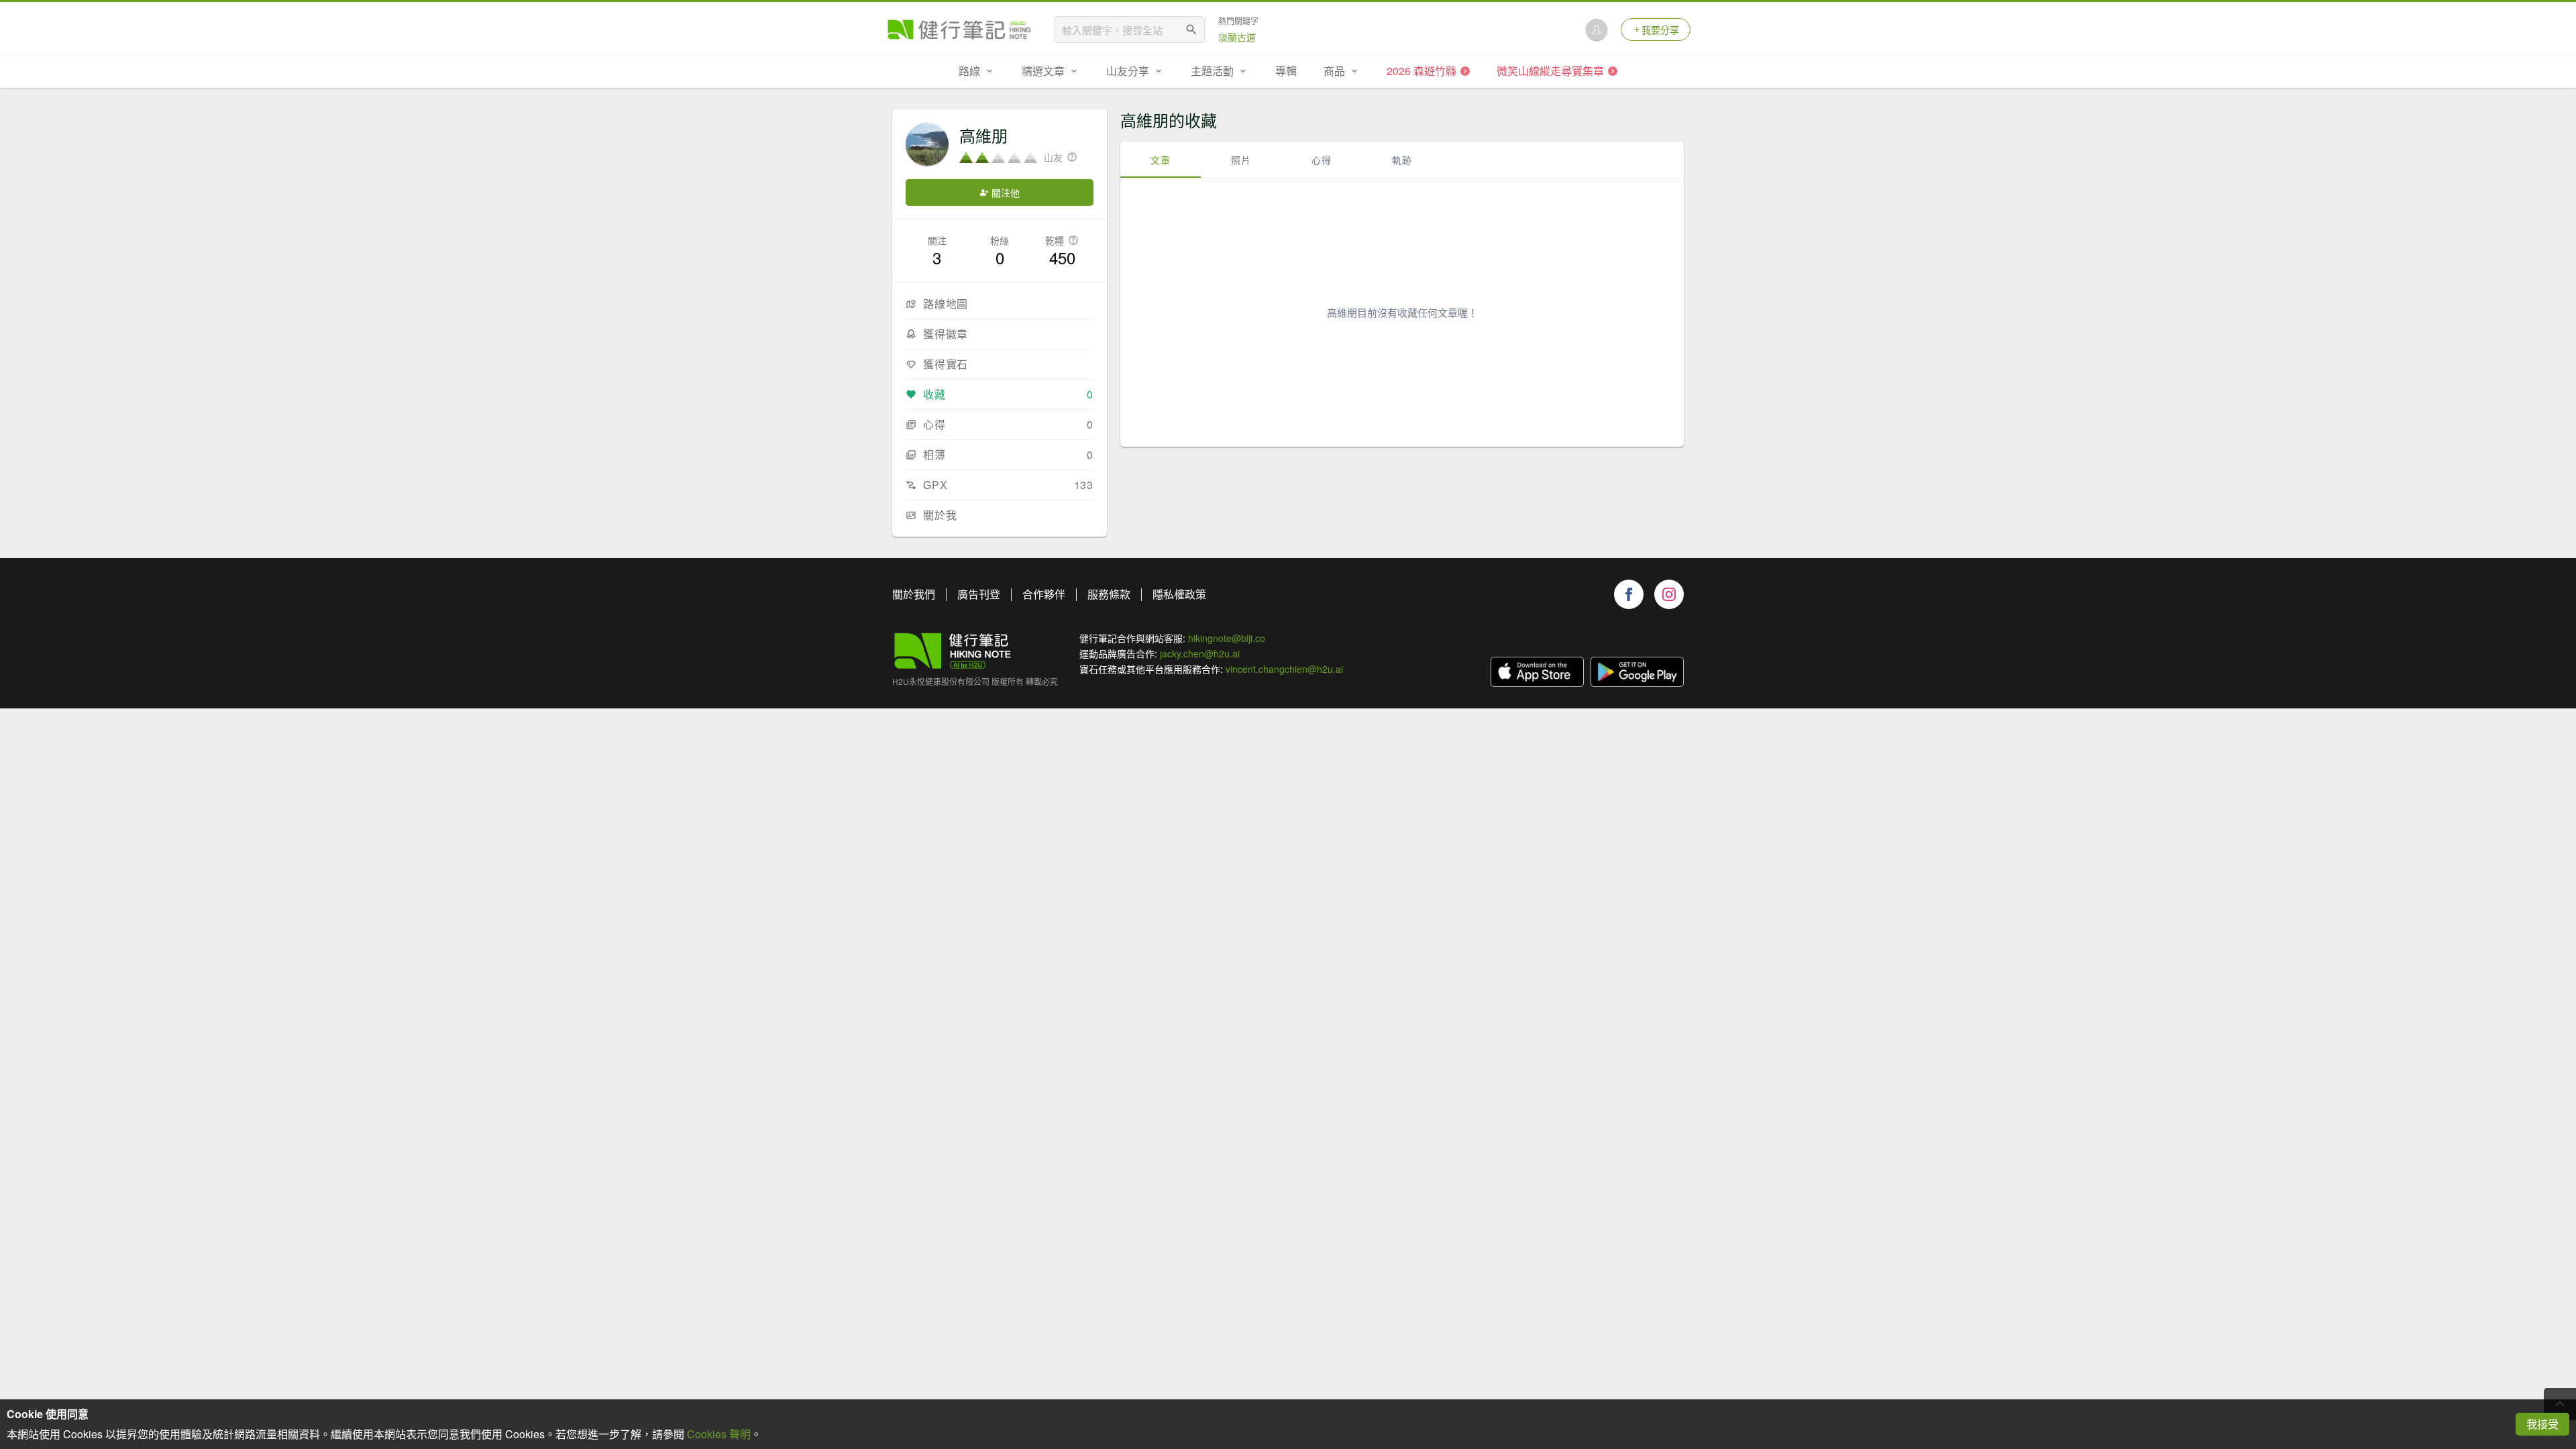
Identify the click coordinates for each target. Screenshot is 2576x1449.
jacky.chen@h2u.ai (1200, 653)
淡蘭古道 (1237, 37)
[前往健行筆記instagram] (1669, 594)
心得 (1322, 160)
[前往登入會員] (1597, 30)
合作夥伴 (1044, 594)
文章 (1161, 160)
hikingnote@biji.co (1227, 638)
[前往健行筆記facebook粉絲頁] (1629, 594)
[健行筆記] (959, 30)
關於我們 (914, 594)
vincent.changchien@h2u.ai (1284, 669)
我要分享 (1660, 30)
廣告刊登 (979, 594)
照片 (1241, 160)
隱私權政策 (1179, 594)
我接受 (2542, 1424)
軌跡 (1402, 160)
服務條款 (1109, 594)
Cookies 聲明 (719, 1434)
